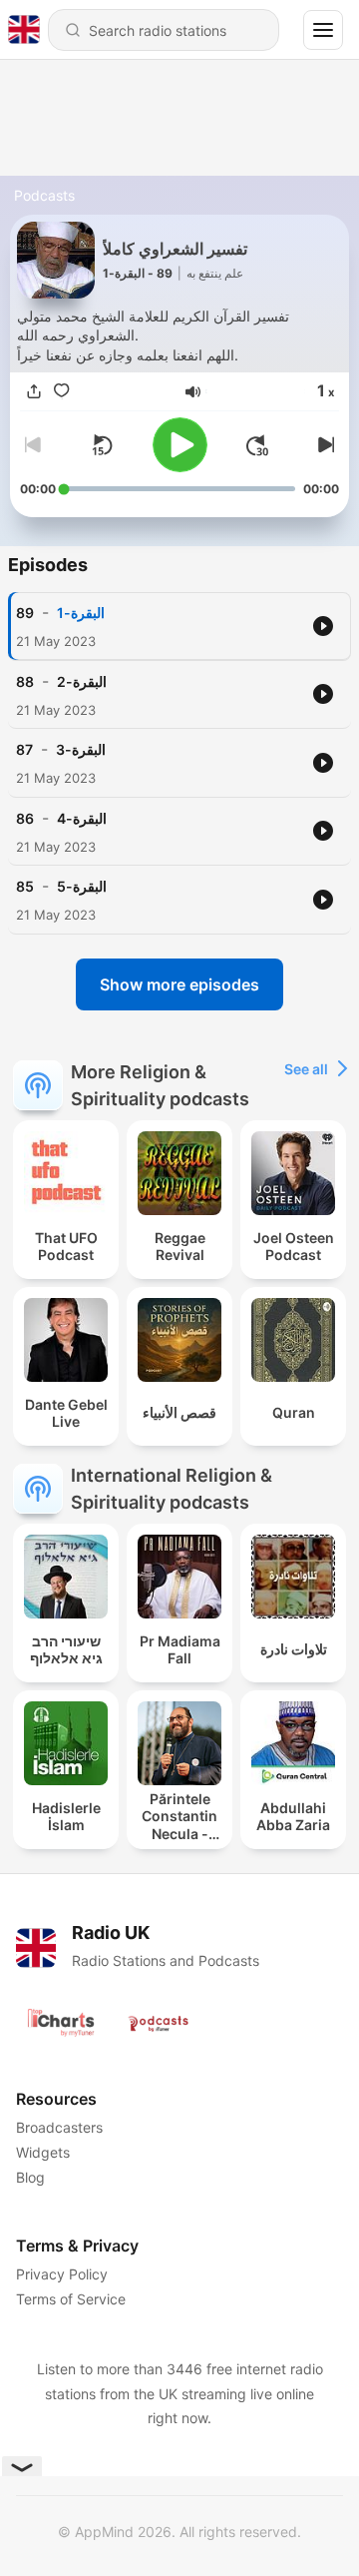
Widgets (43, 2152)
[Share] (34, 392)
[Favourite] (62, 392)
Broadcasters (59, 2127)
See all (306, 1069)
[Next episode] (323, 445)
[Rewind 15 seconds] (102, 445)
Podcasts (44, 195)
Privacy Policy (62, 2274)
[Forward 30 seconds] (257, 445)
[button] (193, 392)
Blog (30, 2177)
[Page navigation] (323, 30)
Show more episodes (179, 984)
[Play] (180, 445)
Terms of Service (71, 2299)
